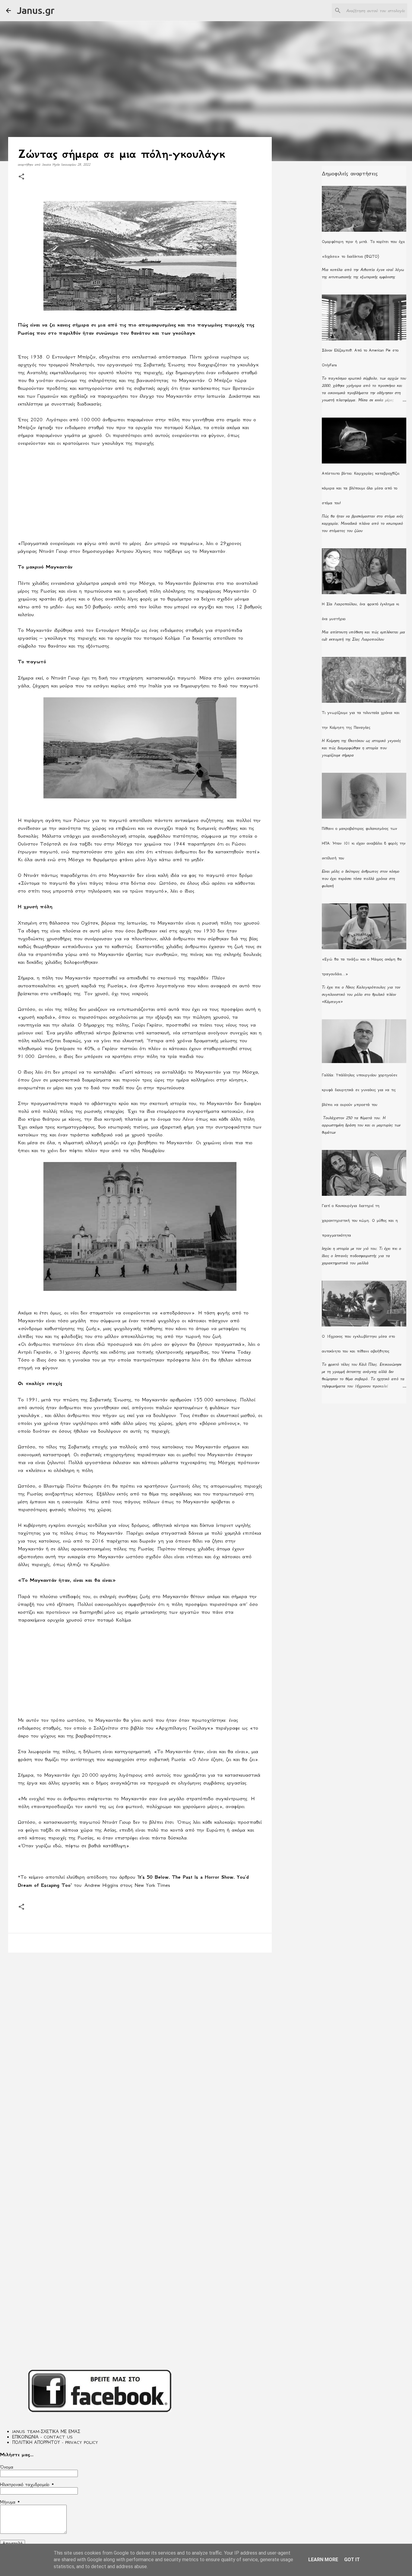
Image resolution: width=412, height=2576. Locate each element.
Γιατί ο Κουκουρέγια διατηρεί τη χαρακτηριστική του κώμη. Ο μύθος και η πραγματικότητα (360, 1220)
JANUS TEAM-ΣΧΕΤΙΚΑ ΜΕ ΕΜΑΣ (46, 2431)
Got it (352, 2560)
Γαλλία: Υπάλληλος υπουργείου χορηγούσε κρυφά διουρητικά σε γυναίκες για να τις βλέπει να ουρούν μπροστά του (360, 1090)
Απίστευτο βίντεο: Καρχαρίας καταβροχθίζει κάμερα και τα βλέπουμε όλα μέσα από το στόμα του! (361, 488)
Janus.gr (36, 10)
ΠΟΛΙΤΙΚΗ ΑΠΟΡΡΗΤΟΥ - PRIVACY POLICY (55, 2442)
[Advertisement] (140, 497)
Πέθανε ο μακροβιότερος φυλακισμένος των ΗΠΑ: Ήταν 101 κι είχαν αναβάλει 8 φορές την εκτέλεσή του (364, 843)
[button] (21, 177)
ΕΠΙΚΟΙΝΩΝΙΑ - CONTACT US (42, 2437)
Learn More (323, 2560)
